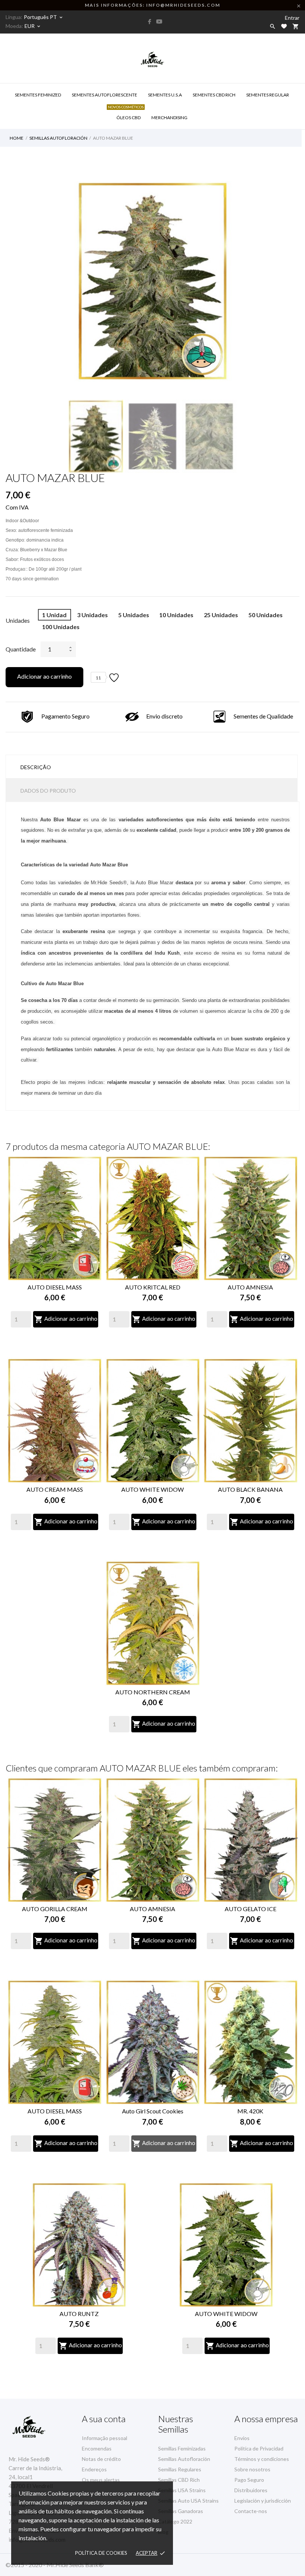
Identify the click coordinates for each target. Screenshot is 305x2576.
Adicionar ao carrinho (44, 676)
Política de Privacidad (259, 2448)
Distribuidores (251, 2490)
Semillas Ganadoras (181, 2511)
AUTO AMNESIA (250, 1287)
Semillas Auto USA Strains (188, 2501)
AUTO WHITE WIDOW (152, 1489)
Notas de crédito (101, 2459)
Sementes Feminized (38, 95)
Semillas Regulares (180, 2469)
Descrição (36, 767)
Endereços (94, 2469)
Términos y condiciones (262, 2459)
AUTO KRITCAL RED (153, 1287)
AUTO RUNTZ (79, 2314)
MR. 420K (250, 2111)
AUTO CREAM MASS (55, 1489)
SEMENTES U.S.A (165, 95)
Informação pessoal (105, 2438)
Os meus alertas (101, 2480)
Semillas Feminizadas (182, 2448)
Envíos (242, 2438)
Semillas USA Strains (182, 2490)
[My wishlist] (284, 26)
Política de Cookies (101, 2553)
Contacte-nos (251, 2511)
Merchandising (169, 118)
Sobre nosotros (252, 2469)
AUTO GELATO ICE (251, 1909)
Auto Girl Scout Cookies (153, 2111)
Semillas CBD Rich (179, 2480)
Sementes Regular (268, 95)
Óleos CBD (128, 113)
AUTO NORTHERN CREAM (153, 1692)
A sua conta (104, 2419)
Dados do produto (48, 791)
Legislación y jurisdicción (263, 2501)
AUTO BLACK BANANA (250, 1489)
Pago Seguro (249, 2480)
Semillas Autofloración (184, 2459)
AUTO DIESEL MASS (55, 1287)
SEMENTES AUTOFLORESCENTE (105, 95)
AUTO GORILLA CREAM (55, 1909)
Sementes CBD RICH (214, 95)
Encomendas (97, 2448)
